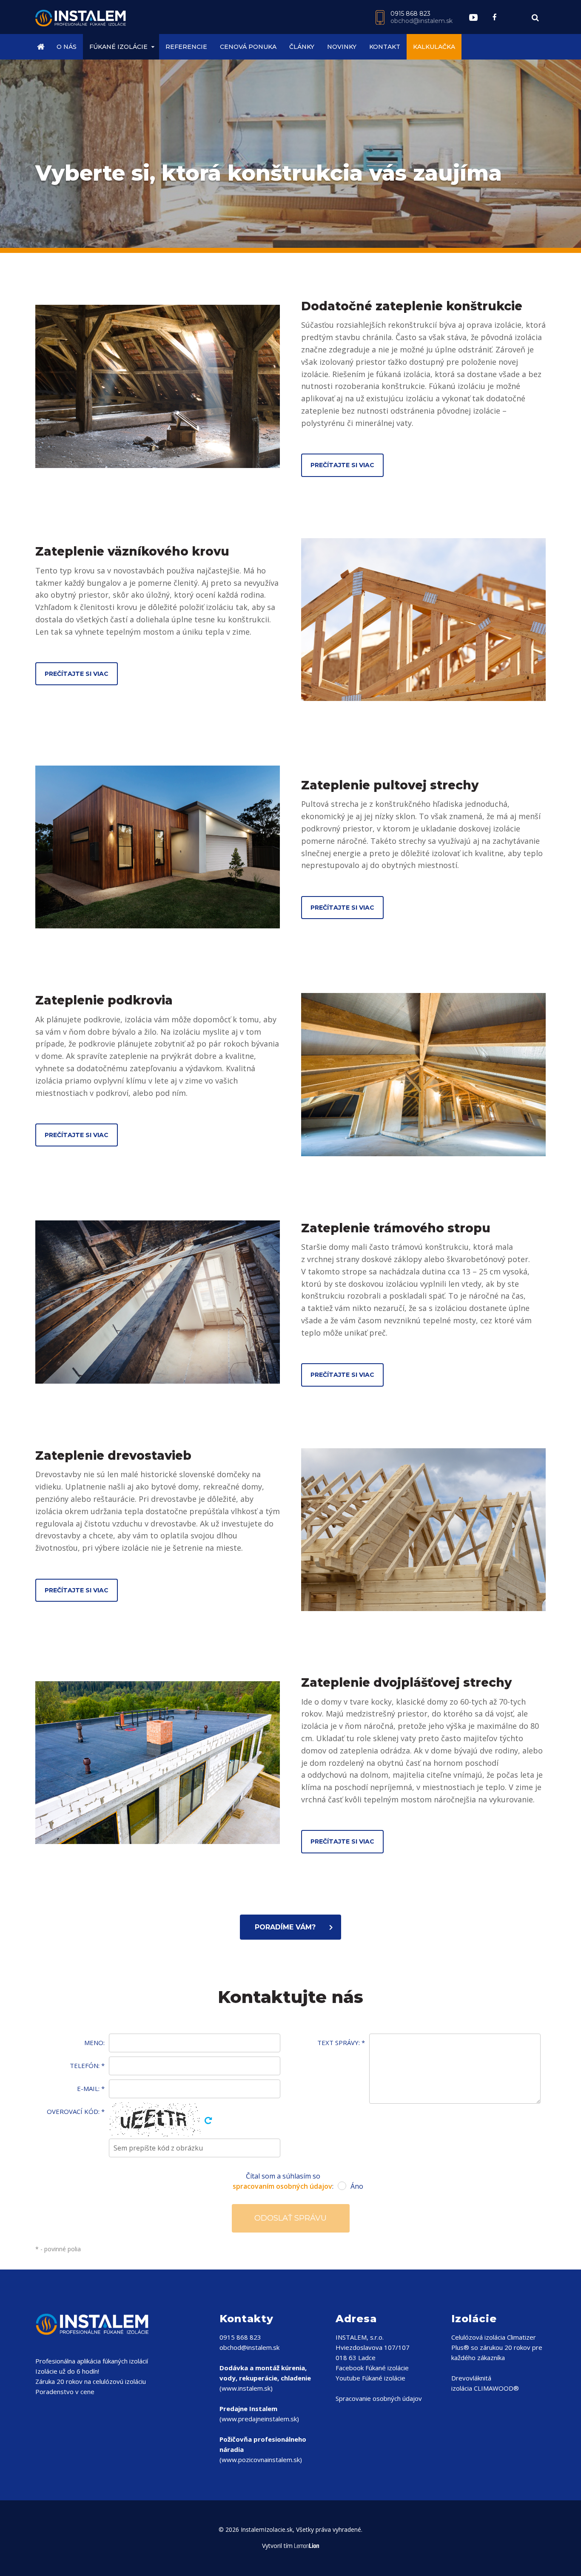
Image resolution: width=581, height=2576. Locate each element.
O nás (67, 47)
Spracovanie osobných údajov (379, 2398)
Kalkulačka (434, 47)
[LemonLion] (307, 2546)
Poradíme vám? (285, 1927)
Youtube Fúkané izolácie (370, 2378)
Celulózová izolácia (478, 2337)
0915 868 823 (410, 14)
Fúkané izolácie (118, 47)
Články (302, 47)
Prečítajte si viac (342, 465)
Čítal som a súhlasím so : (290, 2181)
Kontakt (385, 47)
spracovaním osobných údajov (282, 2186)
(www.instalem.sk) (265, 2378)
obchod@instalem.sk (422, 21)
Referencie (186, 47)
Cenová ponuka (248, 47)
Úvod (43, 47)
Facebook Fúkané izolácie (372, 2368)
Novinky (342, 47)
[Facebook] (495, 17)
